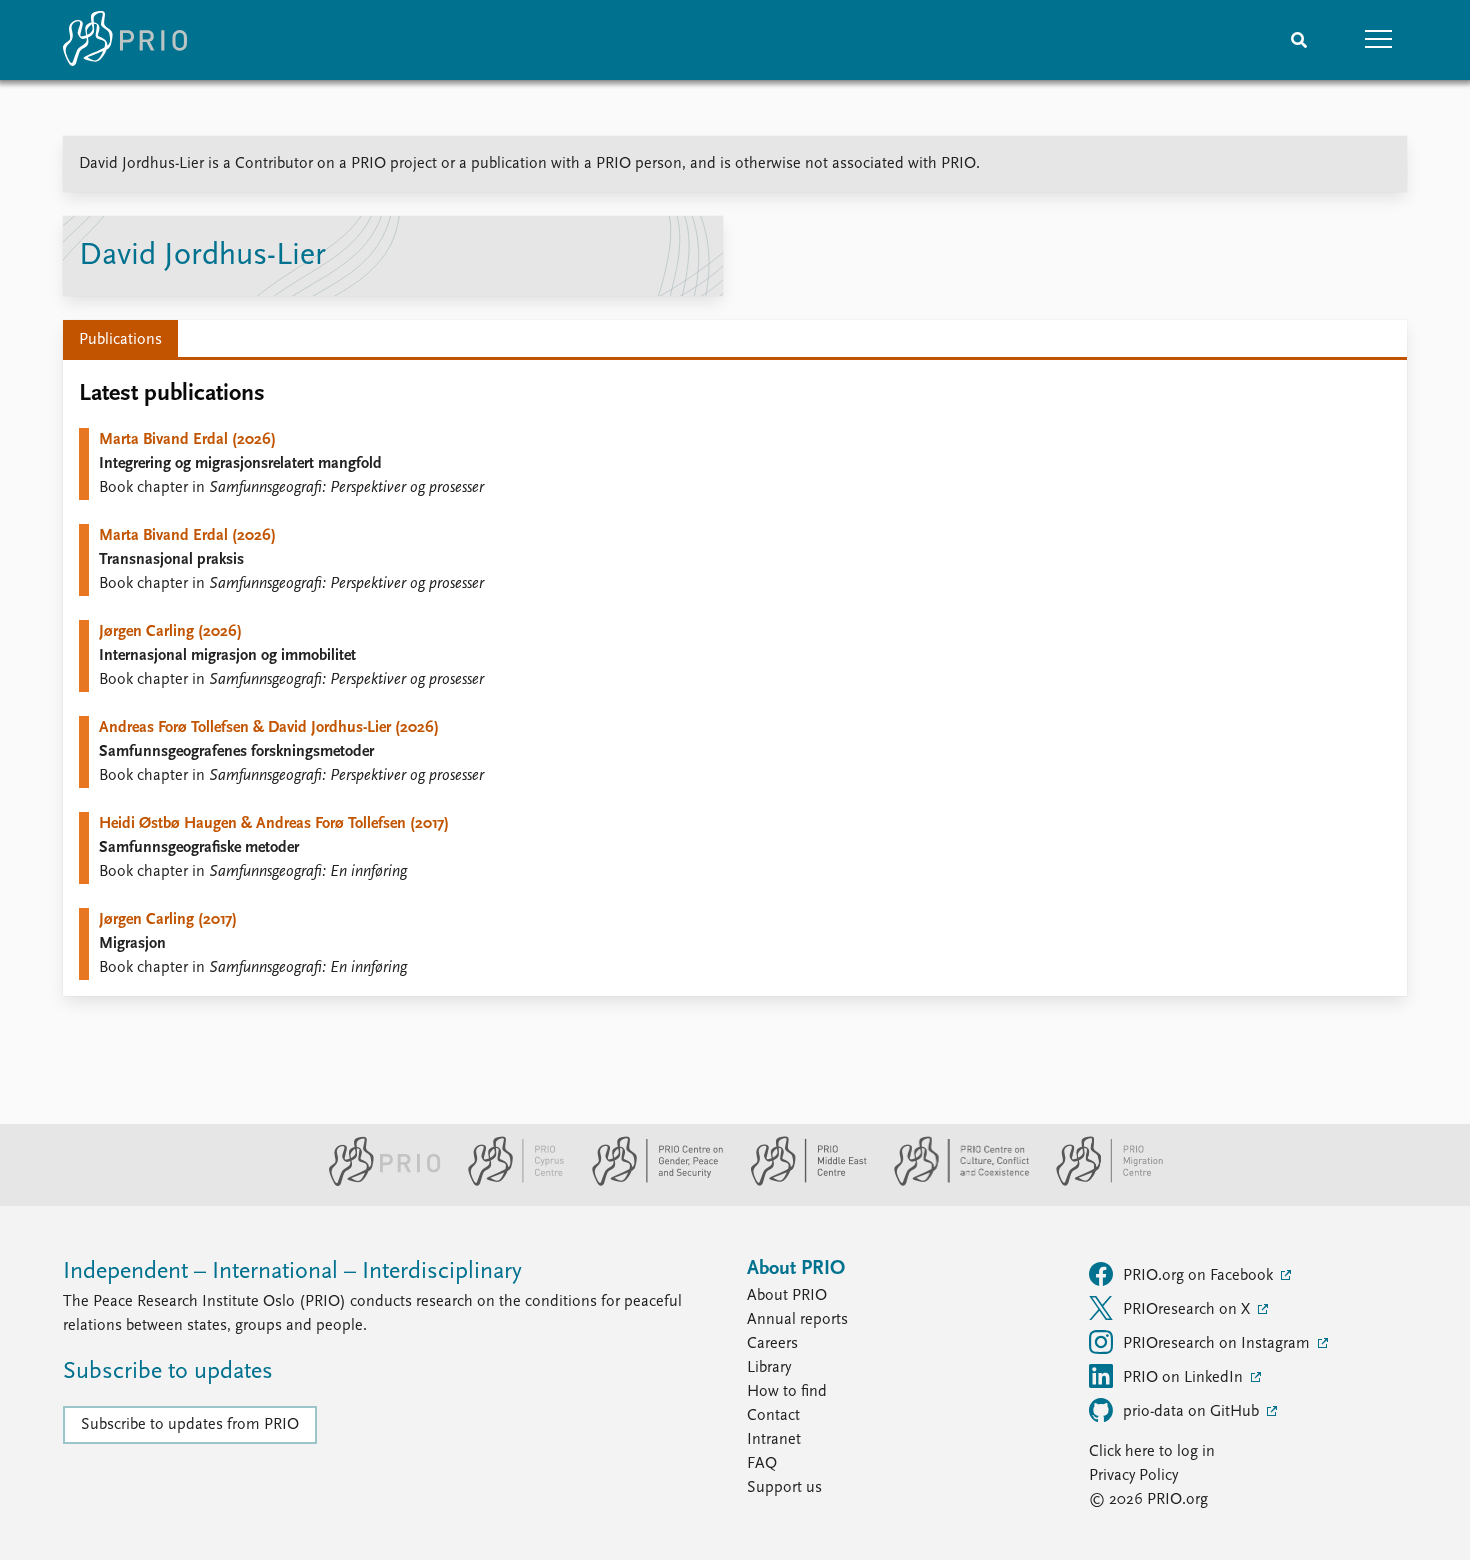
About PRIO (787, 1296)
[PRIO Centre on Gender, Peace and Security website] (649, 1182)
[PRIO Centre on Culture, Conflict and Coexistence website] (953, 1182)
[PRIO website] (376, 1182)
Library (769, 1368)
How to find (787, 1392)
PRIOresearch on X (1188, 1310)
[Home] (125, 40)
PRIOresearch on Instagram (1218, 1344)
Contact (773, 1416)
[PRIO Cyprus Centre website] (508, 1182)
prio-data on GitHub (1193, 1412)
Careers (772, 1344)
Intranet (774, 1440)
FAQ (762, 1464)
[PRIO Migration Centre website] (1099, 1182)
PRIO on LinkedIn (1185, 1378)
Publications (120, 340)
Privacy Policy (1133, 1476)
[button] (1379, 40)
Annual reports (797, 1320)
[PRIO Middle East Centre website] (800, 1182)
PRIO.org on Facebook (1200, 1276)
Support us (784, 1488)
